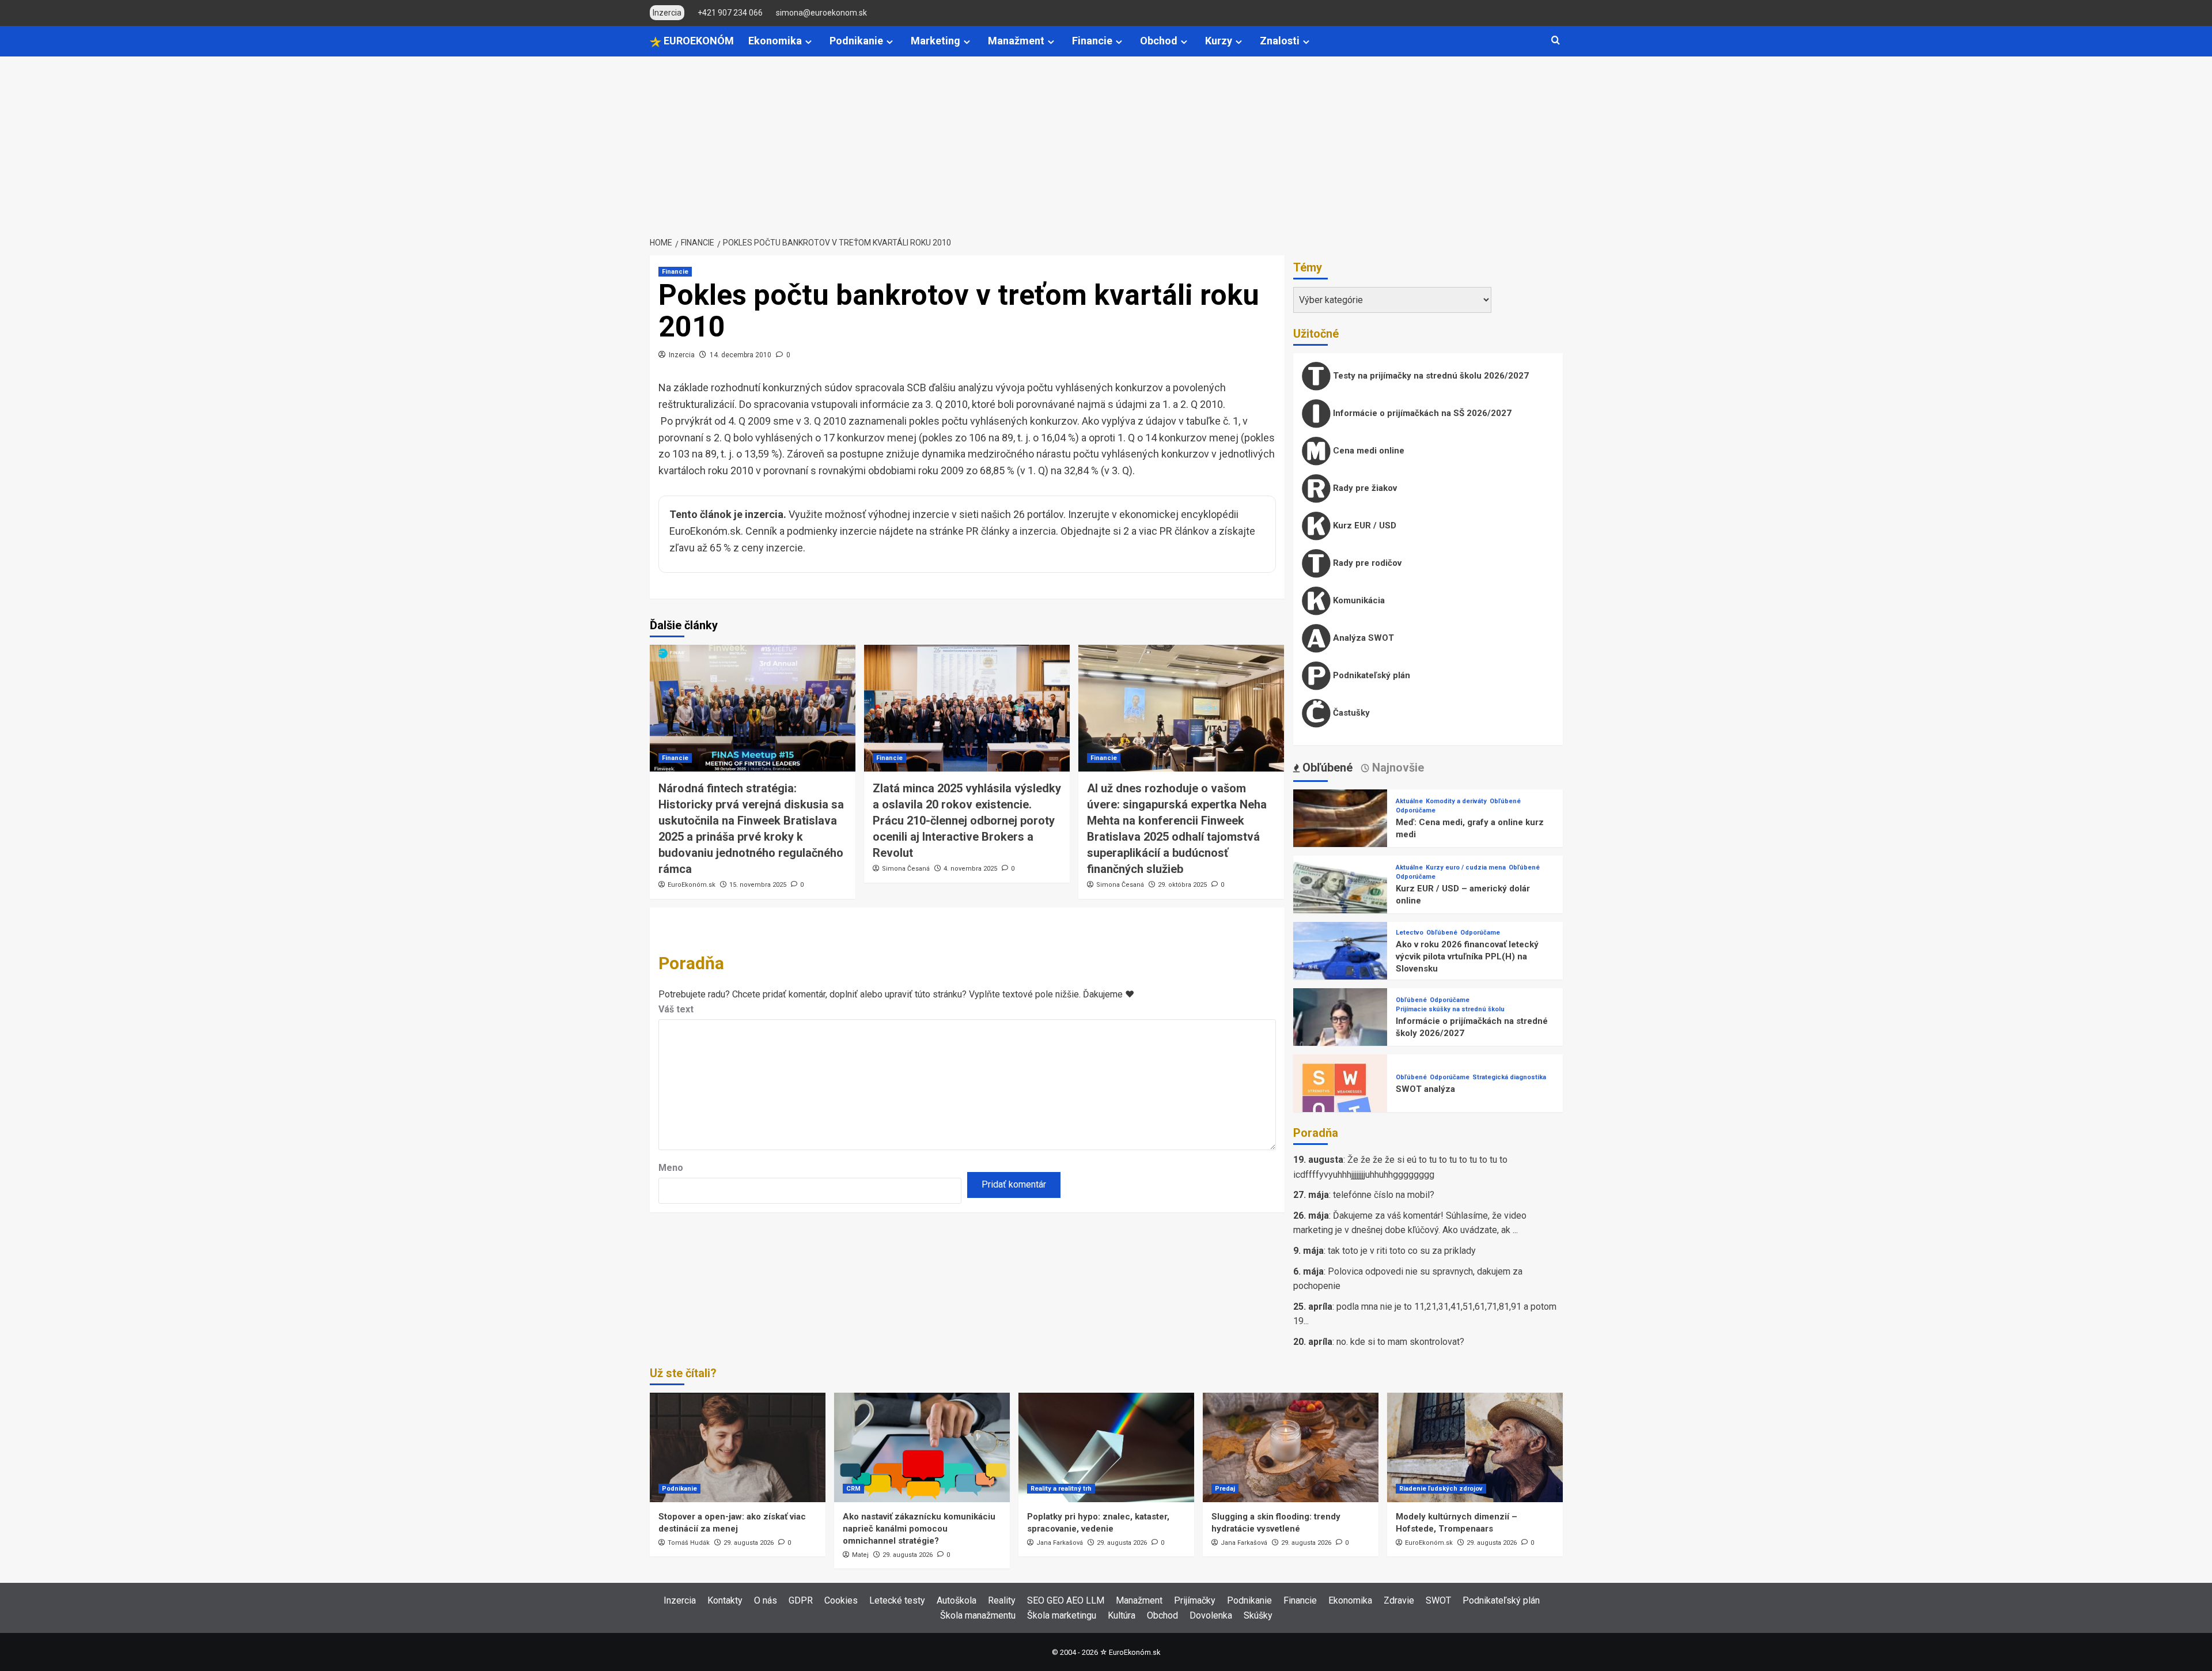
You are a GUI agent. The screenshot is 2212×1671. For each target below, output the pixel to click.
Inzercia (682, 355)
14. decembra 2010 (741, 355)
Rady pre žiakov (1364, 488)
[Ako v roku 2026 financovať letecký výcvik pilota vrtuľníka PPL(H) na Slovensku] (1340, 968)
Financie (1092, 41)
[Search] (1556, 41)
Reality (1002, 1600)
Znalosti (1280, 41)
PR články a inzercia (1011, 531)
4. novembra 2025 (970, 869)
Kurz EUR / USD (1363, 526)
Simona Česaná (906, 869)
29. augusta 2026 (749, 1543)
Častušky (1350, 713)
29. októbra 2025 (1182, 885)
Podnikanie (856, 41)
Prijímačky (1195, 1600)
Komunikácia (1358, 600)
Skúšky (1258, 1615)
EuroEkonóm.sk (692, 885)
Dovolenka (1211, 1615)
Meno (671, 1168)
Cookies (841, 1600)
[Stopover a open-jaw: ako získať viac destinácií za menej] (738, 1447)
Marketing (935, 41)
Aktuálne (1409, 801)
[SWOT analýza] (1340, 1101)
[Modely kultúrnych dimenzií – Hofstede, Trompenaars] (1475, 1447)
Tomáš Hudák (689, 1543)
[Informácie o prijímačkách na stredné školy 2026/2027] (1340, 1035)
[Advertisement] (1106, 143)
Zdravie (1399, 1600)
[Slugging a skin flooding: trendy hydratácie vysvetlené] (1291, 1447)
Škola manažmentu (978, 1615)
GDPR (801, 1600)
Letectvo (1410, 933)
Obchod (1159, 41)
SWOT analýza (1425, 1089)
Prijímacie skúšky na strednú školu (1450, 1009)
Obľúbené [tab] (1326, 768)
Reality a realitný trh (1061, 1489)
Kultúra (1122, 1615)
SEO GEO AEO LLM (1066, 1600)
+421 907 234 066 (730, 13)
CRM (853, 1489)
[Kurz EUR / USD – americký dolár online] (1340, 902)
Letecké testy (897, 1600)
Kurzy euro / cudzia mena (1466, 867)
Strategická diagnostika (1509, 1077)
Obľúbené (1505, 801)
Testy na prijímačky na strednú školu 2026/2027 (1430, 376)
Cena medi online (1368, 451)
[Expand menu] (808, 42)
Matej (860, 1555)
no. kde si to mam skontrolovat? (1400, 1342)
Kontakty (725, 1600)
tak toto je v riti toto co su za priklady (1402, 1251)
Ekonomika (775, 41)
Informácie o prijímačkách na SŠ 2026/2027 (1421, 413)
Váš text (676, 1009)
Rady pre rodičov (1366, 563)
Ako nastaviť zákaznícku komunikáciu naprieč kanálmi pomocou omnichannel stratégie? (919, 1529)
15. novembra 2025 (758, 885)
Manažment (1016, 41)
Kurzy (1219, 41)
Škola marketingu (1062, 1615)
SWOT (1438, 1600)
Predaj (1225, 1489)
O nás (766, 1600)
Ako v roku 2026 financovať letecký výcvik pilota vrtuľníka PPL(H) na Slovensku (1467, 957)
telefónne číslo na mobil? (1384, 1195)
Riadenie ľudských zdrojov (1441, 1489)
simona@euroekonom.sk (821, 13)
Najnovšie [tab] (1397, 768)
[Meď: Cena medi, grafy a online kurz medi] (1340, 836)
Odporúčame (1416, 810)
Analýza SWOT (1362, 638)
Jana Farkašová (1060, 1543)
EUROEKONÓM (698, 41)
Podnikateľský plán (1370, 675)
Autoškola (957, 1600)
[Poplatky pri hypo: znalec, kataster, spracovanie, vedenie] (1106, 1447)
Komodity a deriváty (1456, 801)
